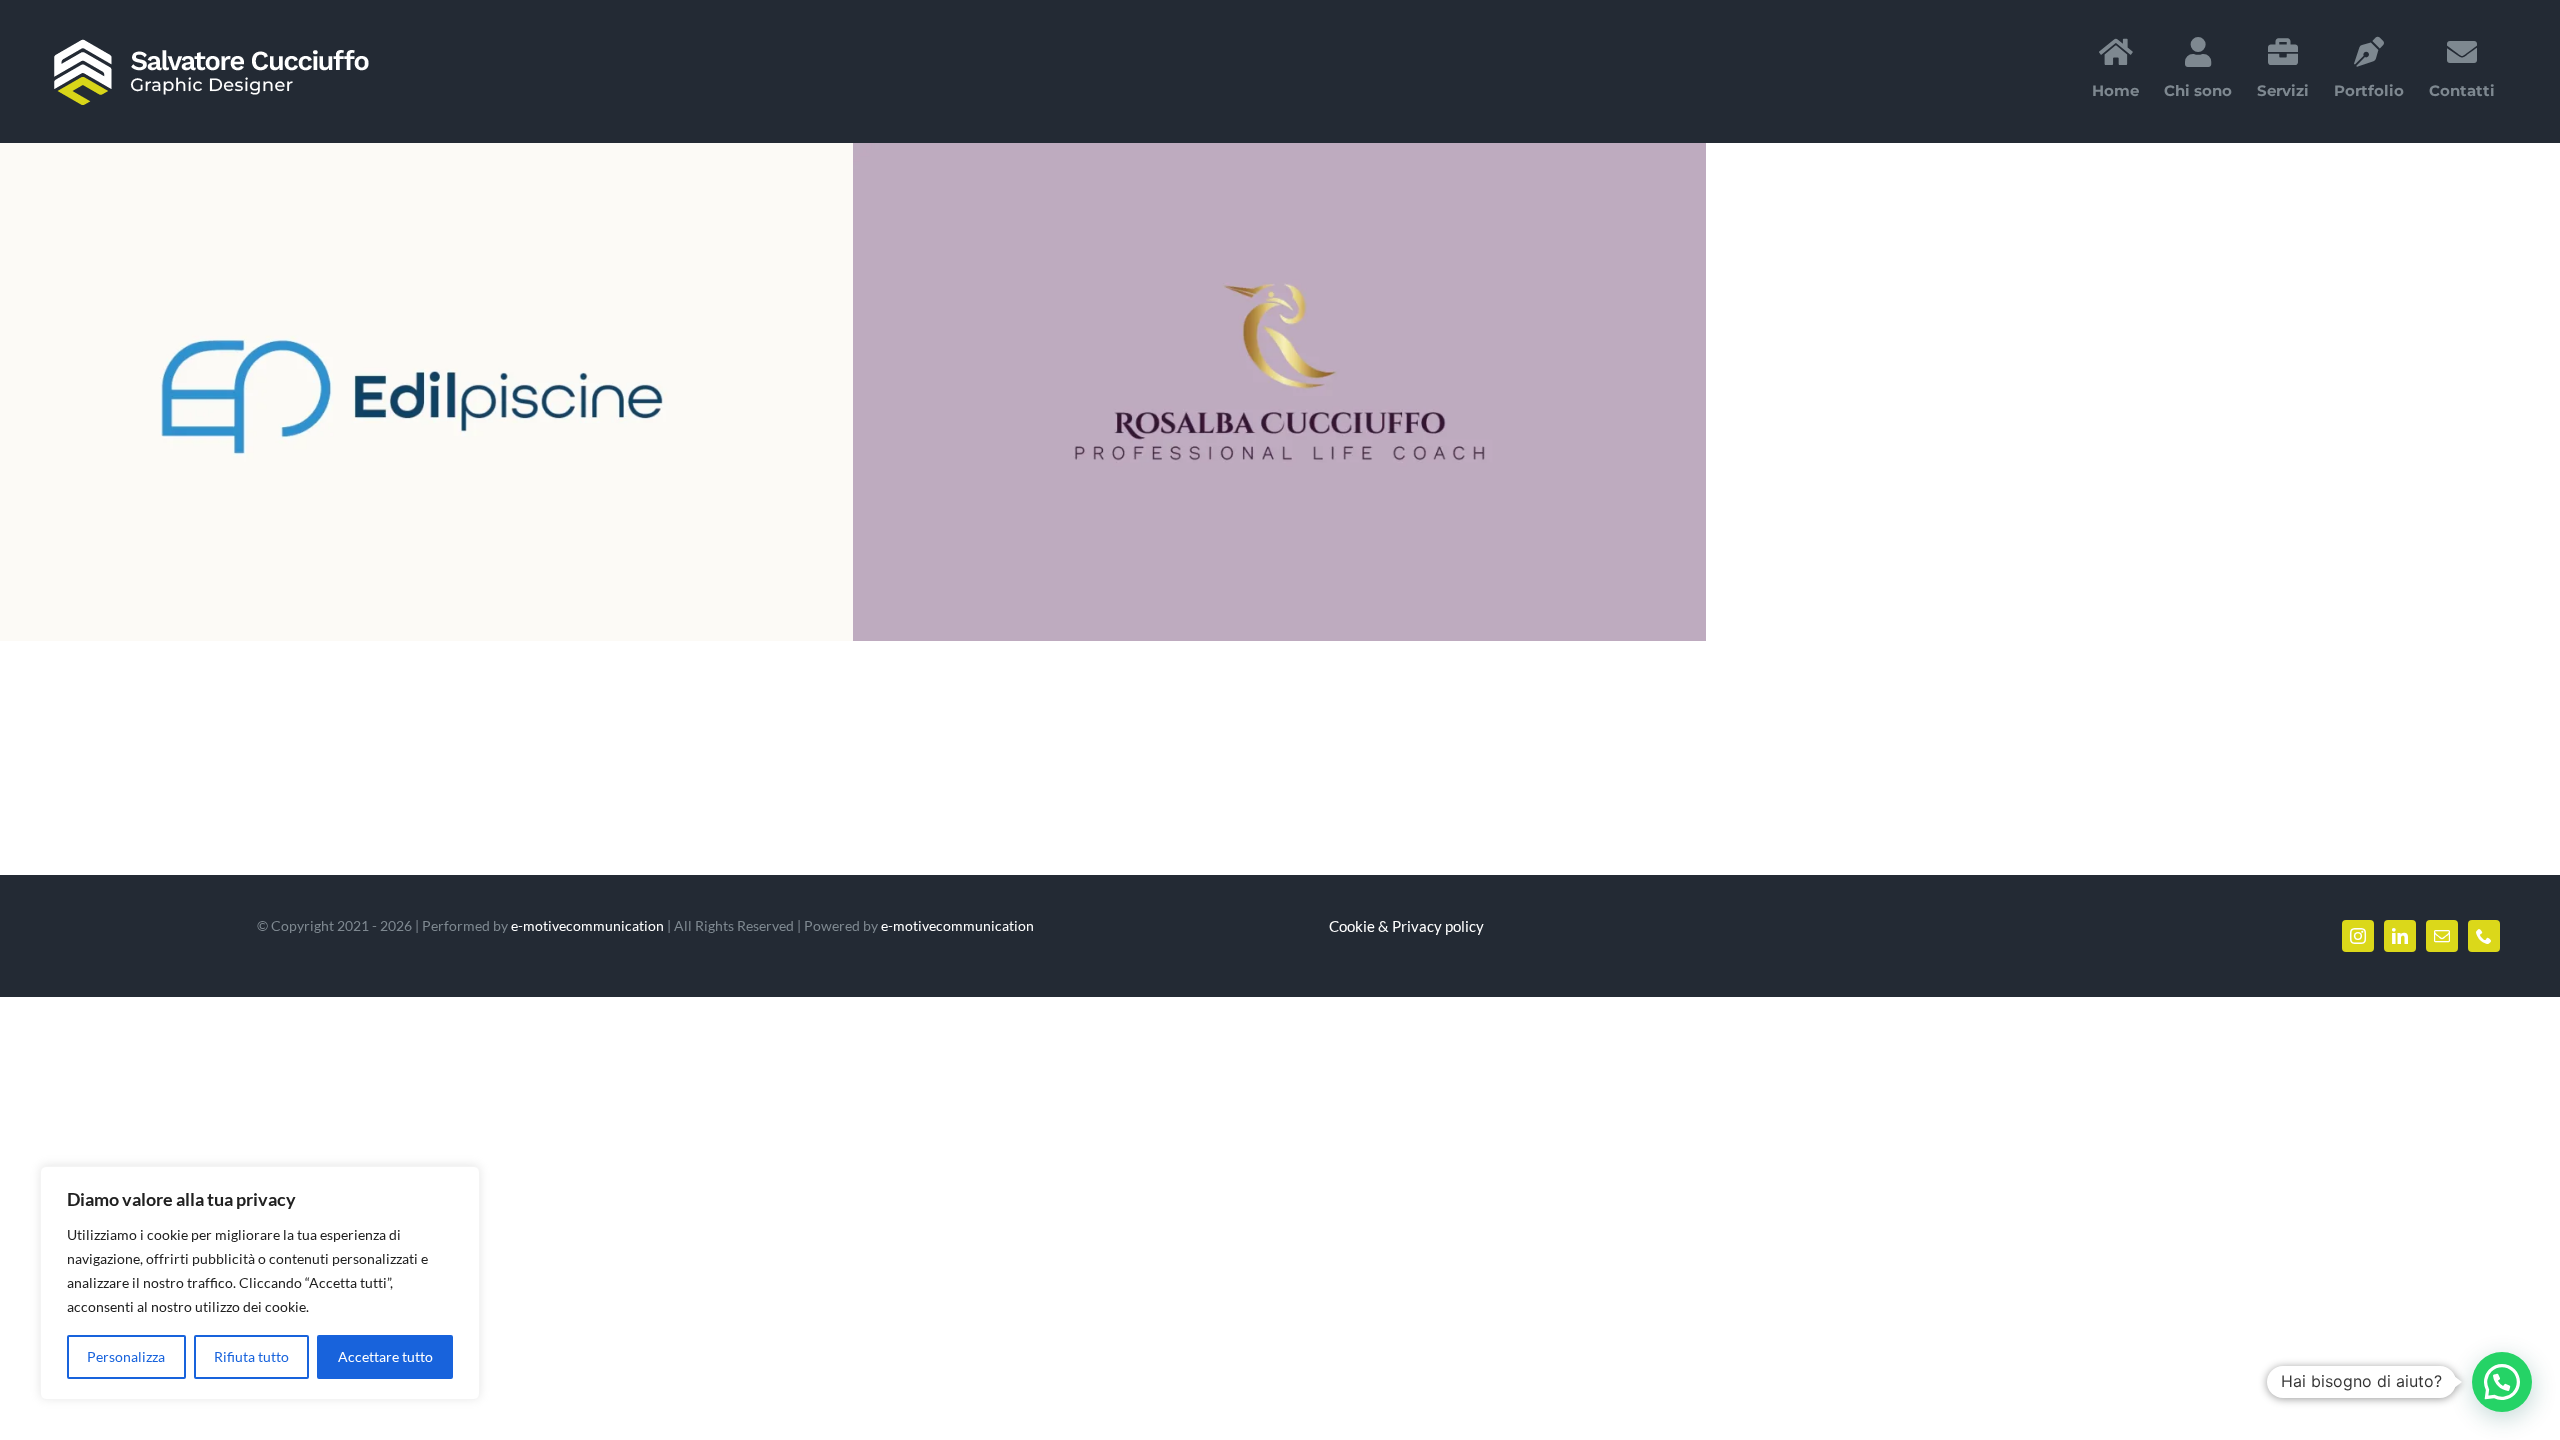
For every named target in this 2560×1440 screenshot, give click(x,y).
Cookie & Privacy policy (1406, 926)
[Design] (426, 392)
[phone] (2484, 936)
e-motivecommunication (587, 925)
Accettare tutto (385, 1356)
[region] (260, 1283)
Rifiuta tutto (251, 1356)
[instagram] (2358, 936)
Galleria (451, 392)
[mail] (2442, 936)
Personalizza (126, 1356)
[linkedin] (2400, 936)
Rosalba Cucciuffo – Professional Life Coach (1256, 392)
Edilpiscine (403, 392)
